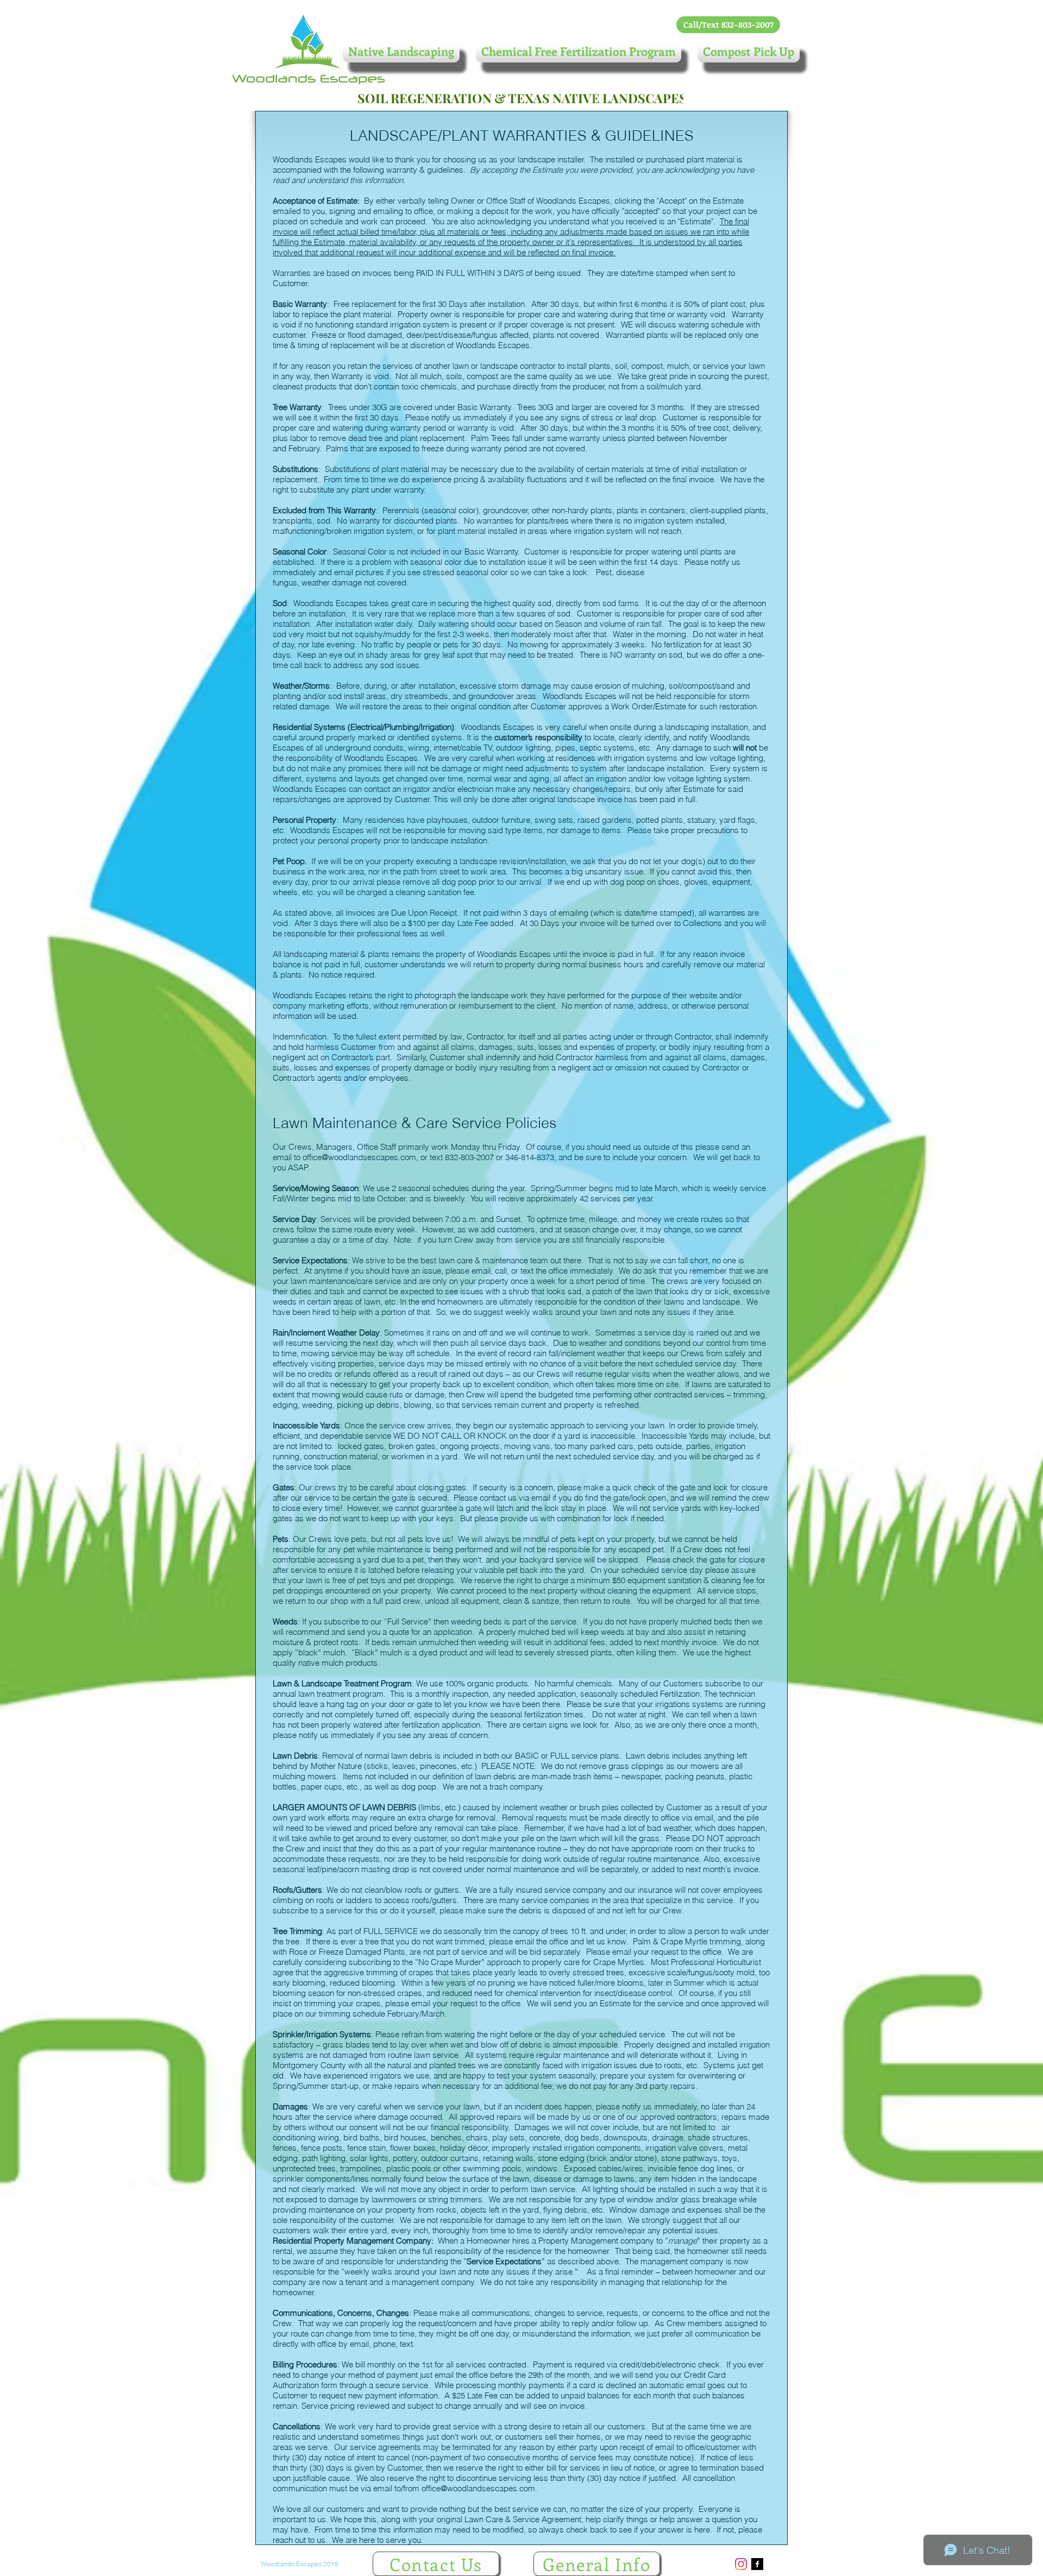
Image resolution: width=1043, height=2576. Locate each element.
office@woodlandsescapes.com (359, 1157)
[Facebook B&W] (757, 2564)
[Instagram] (741, 2564)
